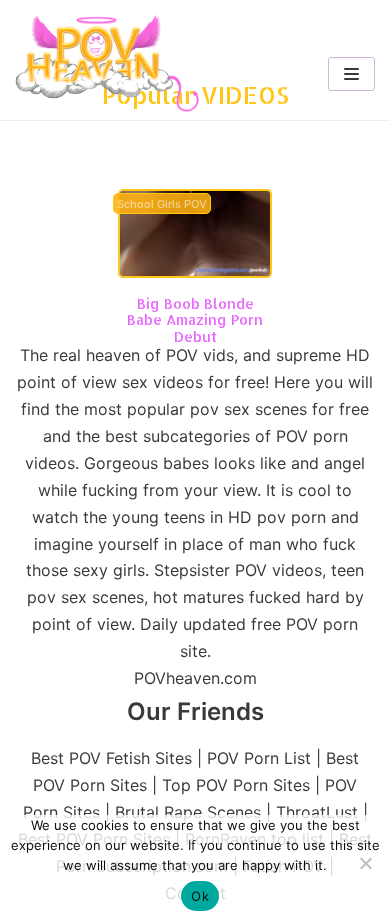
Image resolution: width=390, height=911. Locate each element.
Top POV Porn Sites (236, 785)
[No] (365, 863)
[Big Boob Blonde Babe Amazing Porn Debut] (195, 272)
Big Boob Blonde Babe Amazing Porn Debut (195, 320)
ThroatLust (317, 812)
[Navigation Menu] (351, 74)
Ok (200, 896)
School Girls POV (162, 204)
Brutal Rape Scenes (188, 812)
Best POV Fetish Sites (111, 758)
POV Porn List (259, 758)
